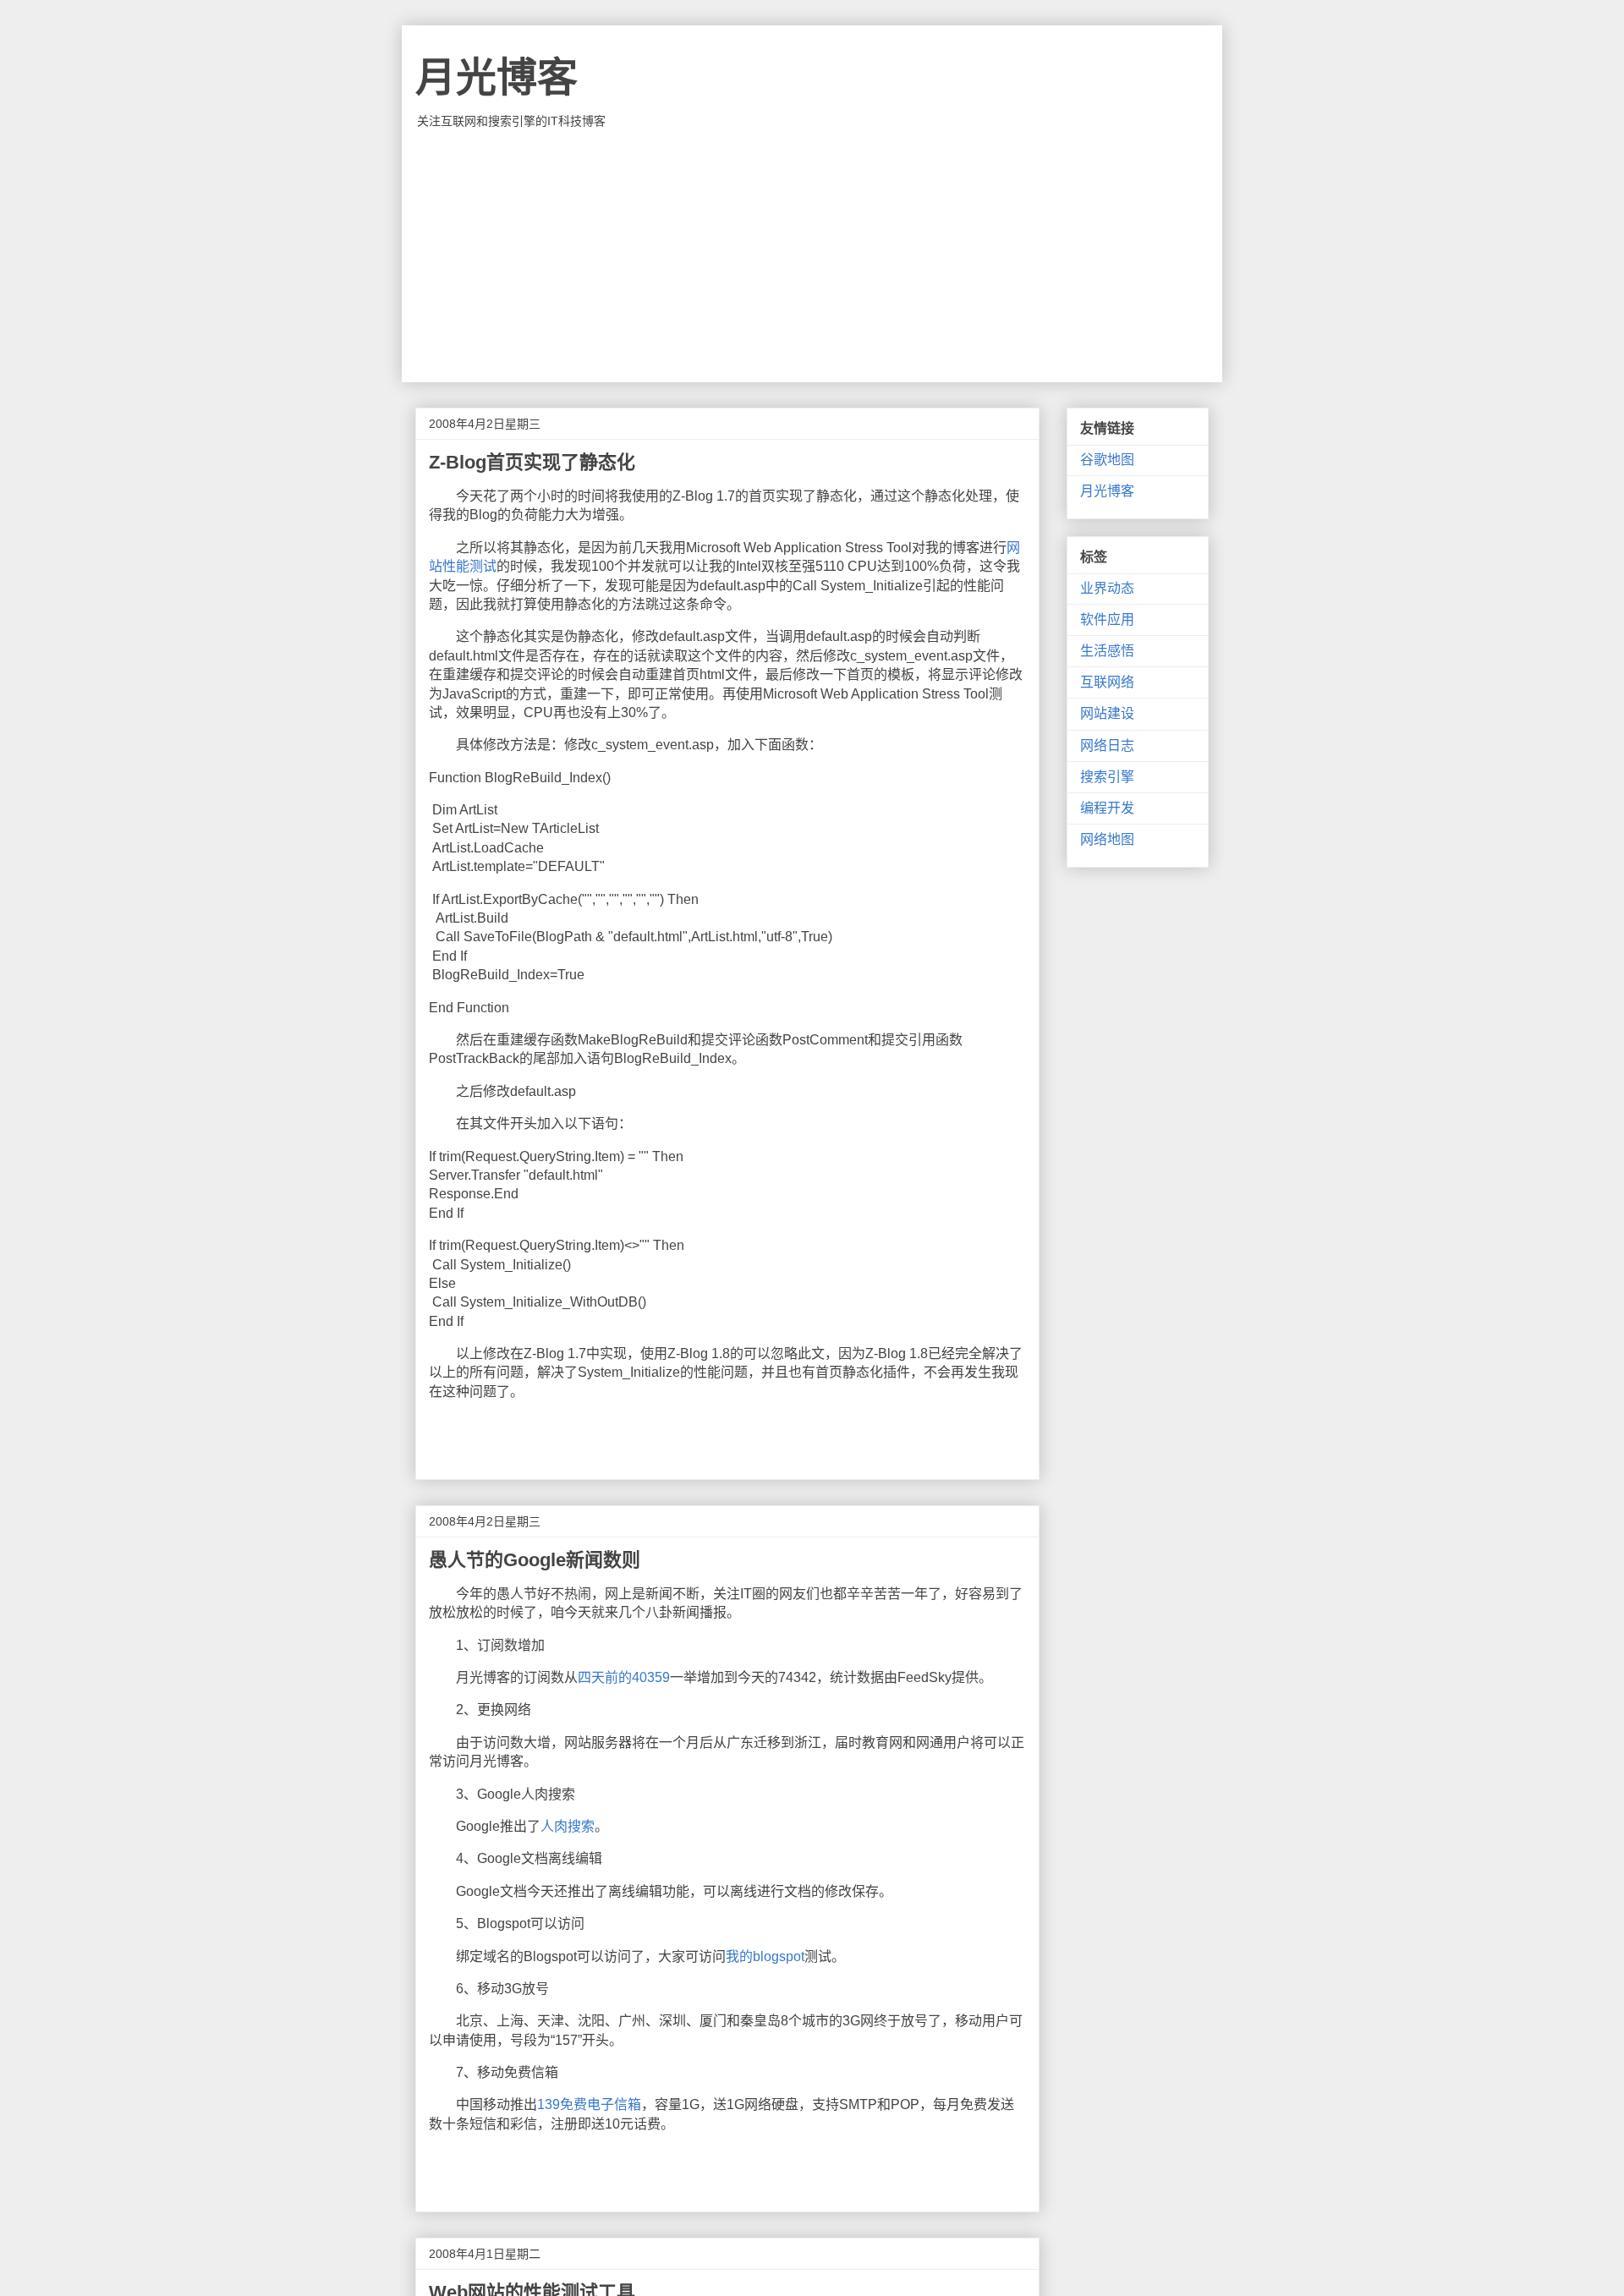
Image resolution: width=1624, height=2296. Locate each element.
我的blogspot (765, 1956)
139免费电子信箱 (589, 2104)
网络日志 (1107, 745)
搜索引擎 (1107, 777)
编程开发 (1107, 808)
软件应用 (1107, 619)
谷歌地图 (1107, 460)
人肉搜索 (568, 1826)
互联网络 (1107, 682)
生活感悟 (1107, 651)
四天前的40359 (624, 1677)
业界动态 (1107, 588)
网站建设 (1107, 713)
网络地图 (1107, 839)
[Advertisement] (812, 255)
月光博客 (497, 77)
